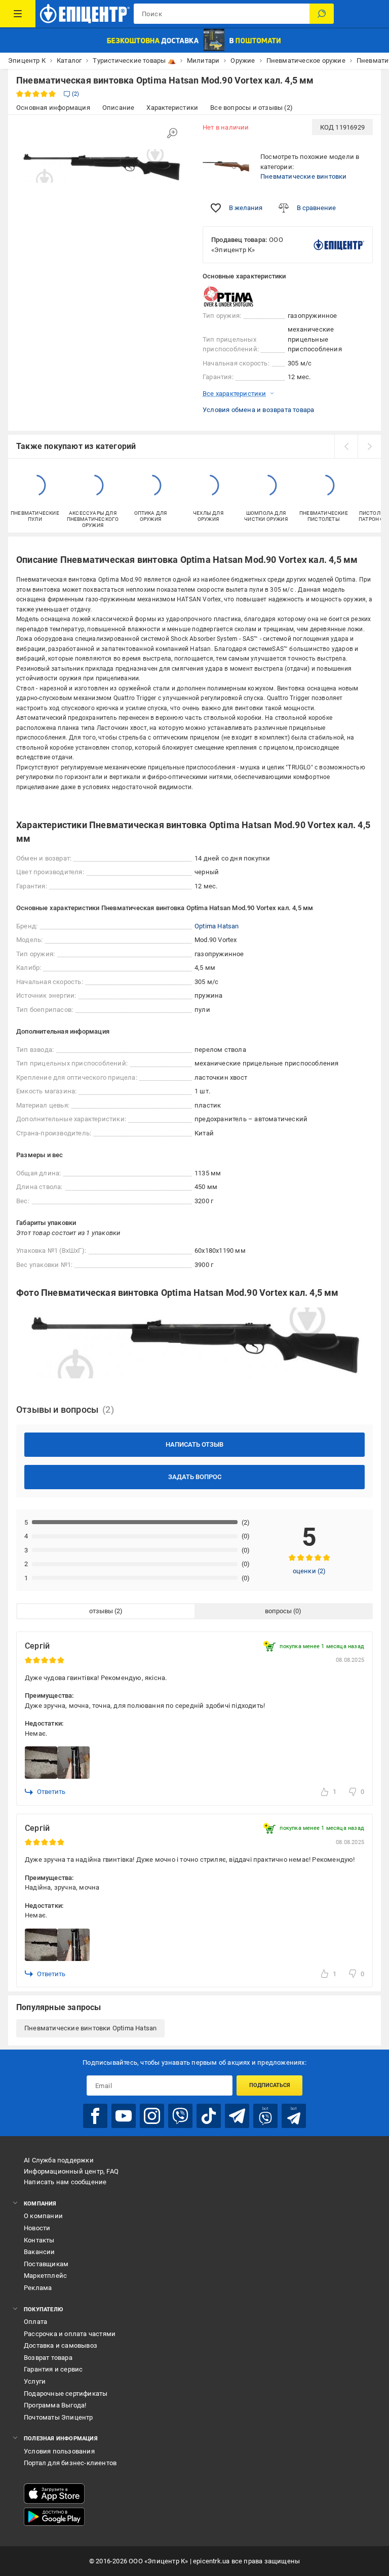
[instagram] (152, 2116)
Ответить (51, 1792)
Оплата (35, 2322)
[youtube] (124, 2116)
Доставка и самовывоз (61, 2345)
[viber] (180, 2116)
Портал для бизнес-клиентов (70, 2463)
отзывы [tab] (101, 1611)
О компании (43, 2216)
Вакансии (40, 2252)
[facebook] (95, 2116)
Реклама (38, 2288)
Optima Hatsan (217, 926)
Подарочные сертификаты (66, 2394)
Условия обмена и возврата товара (258, 410)
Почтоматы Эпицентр (59, 2417)
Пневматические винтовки (304, 176)
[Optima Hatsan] (228, 296)
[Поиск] (322, 14)
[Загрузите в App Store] (54, 2493)
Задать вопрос (195, 1477)
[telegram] (237, 2116)
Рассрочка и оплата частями (70, 2334)
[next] (369, 446)
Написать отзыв (194, 1444)
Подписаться (270, 2085)
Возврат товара (48, 2358)
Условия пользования (59, 2451)
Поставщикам (46, 2264)
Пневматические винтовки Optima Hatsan (90, 2028)
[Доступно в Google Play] (54, 2517)
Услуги (35, 2381)
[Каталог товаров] (18, 14)
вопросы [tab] (278, 1611)
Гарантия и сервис (53, 2369)
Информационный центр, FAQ (71, 2171)
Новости (37, 2228)
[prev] (346, 446)
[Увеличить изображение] (172, 133)
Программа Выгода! (55, 2405)
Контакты (39, 2240)
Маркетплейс (45, 2276)
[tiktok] (209, 2116)
